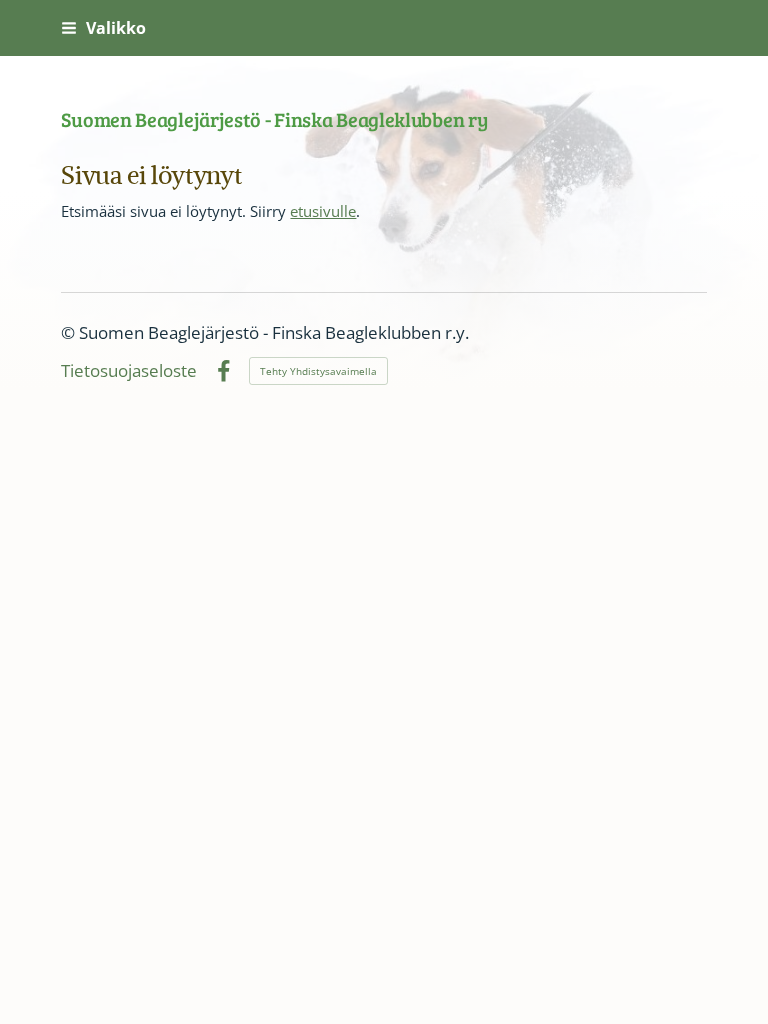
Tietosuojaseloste (129, 371)
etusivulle (323, 211)
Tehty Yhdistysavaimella (318, 371)
